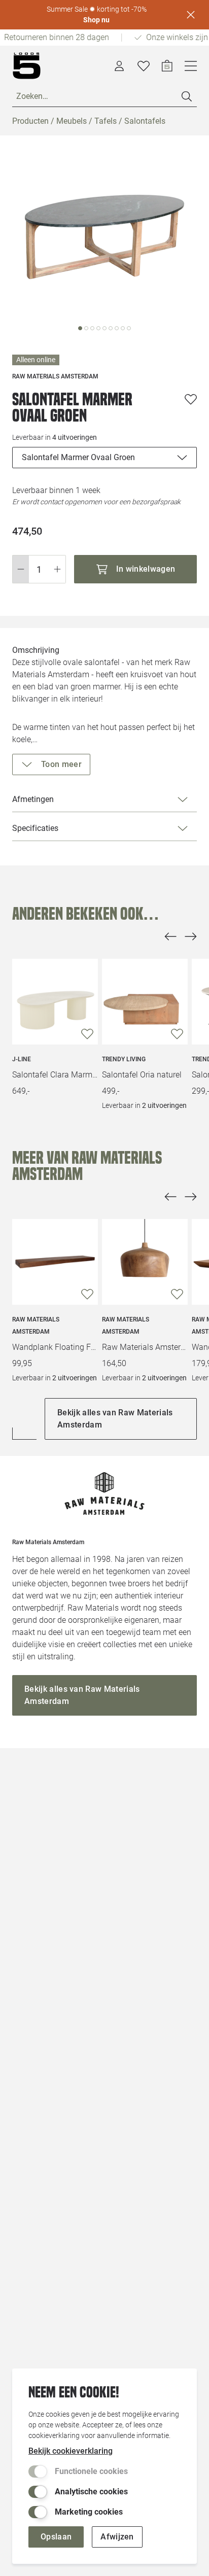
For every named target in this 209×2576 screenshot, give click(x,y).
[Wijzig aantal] (39, 569)
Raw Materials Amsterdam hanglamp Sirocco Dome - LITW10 (145, 1347)
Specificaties (35, 828)
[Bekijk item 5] (111, 328)
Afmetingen (33, 799)
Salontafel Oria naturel (142, 1075)
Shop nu (96, 20)
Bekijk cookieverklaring (71, 2451)
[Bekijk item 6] (117, 328)
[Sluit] (191, 15)
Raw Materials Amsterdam (36, 1326)
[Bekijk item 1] (86, 328)
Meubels (72, 121)
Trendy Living (124, 1059)
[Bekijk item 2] (92, 328)
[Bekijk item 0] (80, 328)
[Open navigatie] (191, 66)
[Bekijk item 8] (129, 328)
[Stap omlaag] (21, 569)
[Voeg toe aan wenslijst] (191, 399)
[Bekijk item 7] (123, 328)
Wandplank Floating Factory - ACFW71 (55, 1347)
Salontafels (145, 121)
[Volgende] (191, 936)
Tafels (106, 121)
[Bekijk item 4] (104, 328)
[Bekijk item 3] (98, 328)
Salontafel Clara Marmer (55, 1075)
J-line (22, 1059)
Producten (30, 121)
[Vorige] (170, 936)
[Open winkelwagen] (167, 66)
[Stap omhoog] (58, 569)
